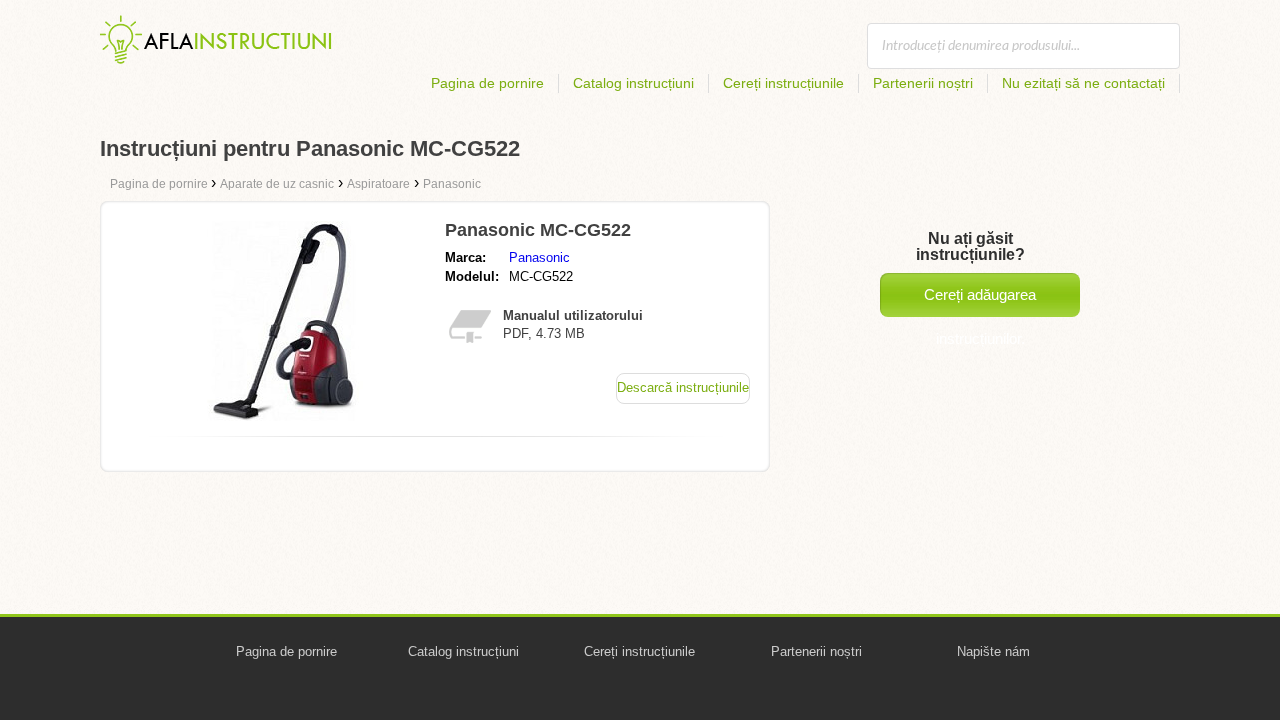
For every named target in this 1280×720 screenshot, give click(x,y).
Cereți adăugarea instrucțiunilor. (980, 301)
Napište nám (993, 651)
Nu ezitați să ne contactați (1083, 83)
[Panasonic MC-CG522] (283, 415)
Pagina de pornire (487, 83)
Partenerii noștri (923, 83)
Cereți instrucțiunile (783, 83)
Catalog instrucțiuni (633, 83)
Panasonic (539, 257)
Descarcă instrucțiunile (683, 387)
